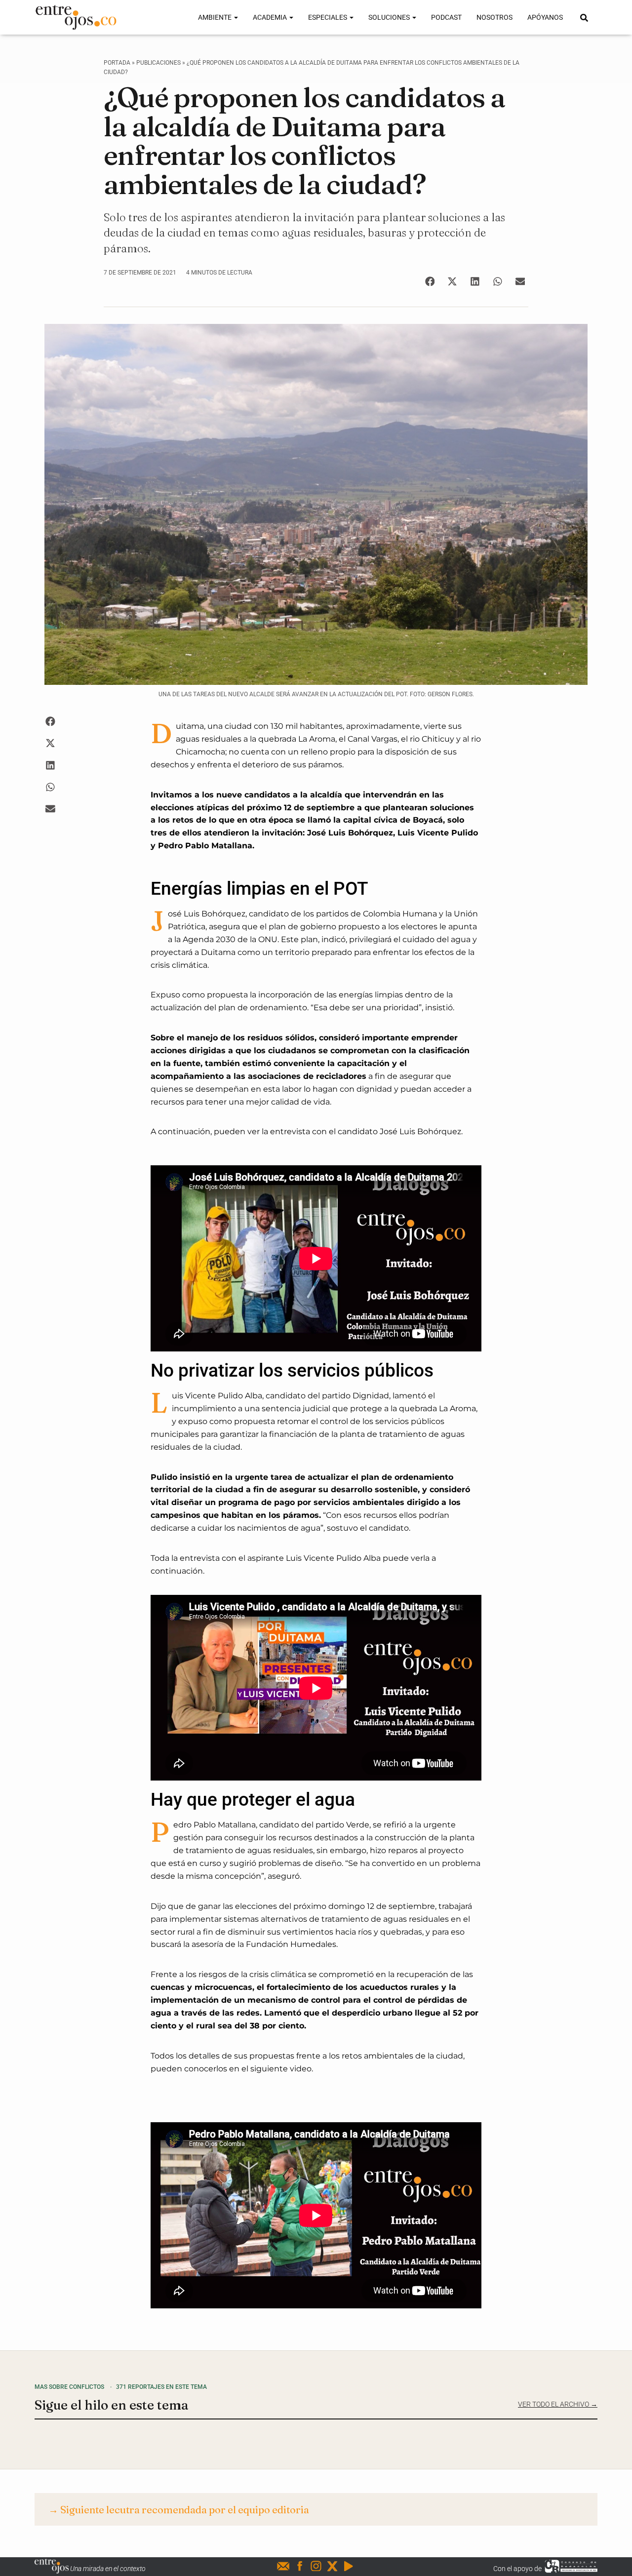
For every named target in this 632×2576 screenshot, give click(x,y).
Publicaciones (158, 63)
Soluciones (390, 17)
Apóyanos (545, 17)
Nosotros (494, 17)
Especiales (328, 17)
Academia (271, 17)
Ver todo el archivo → (558, 2404)
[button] (430, 281)
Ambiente (216, 17)
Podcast (446, 17)
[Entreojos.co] (76, 17)
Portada (117, 63)
